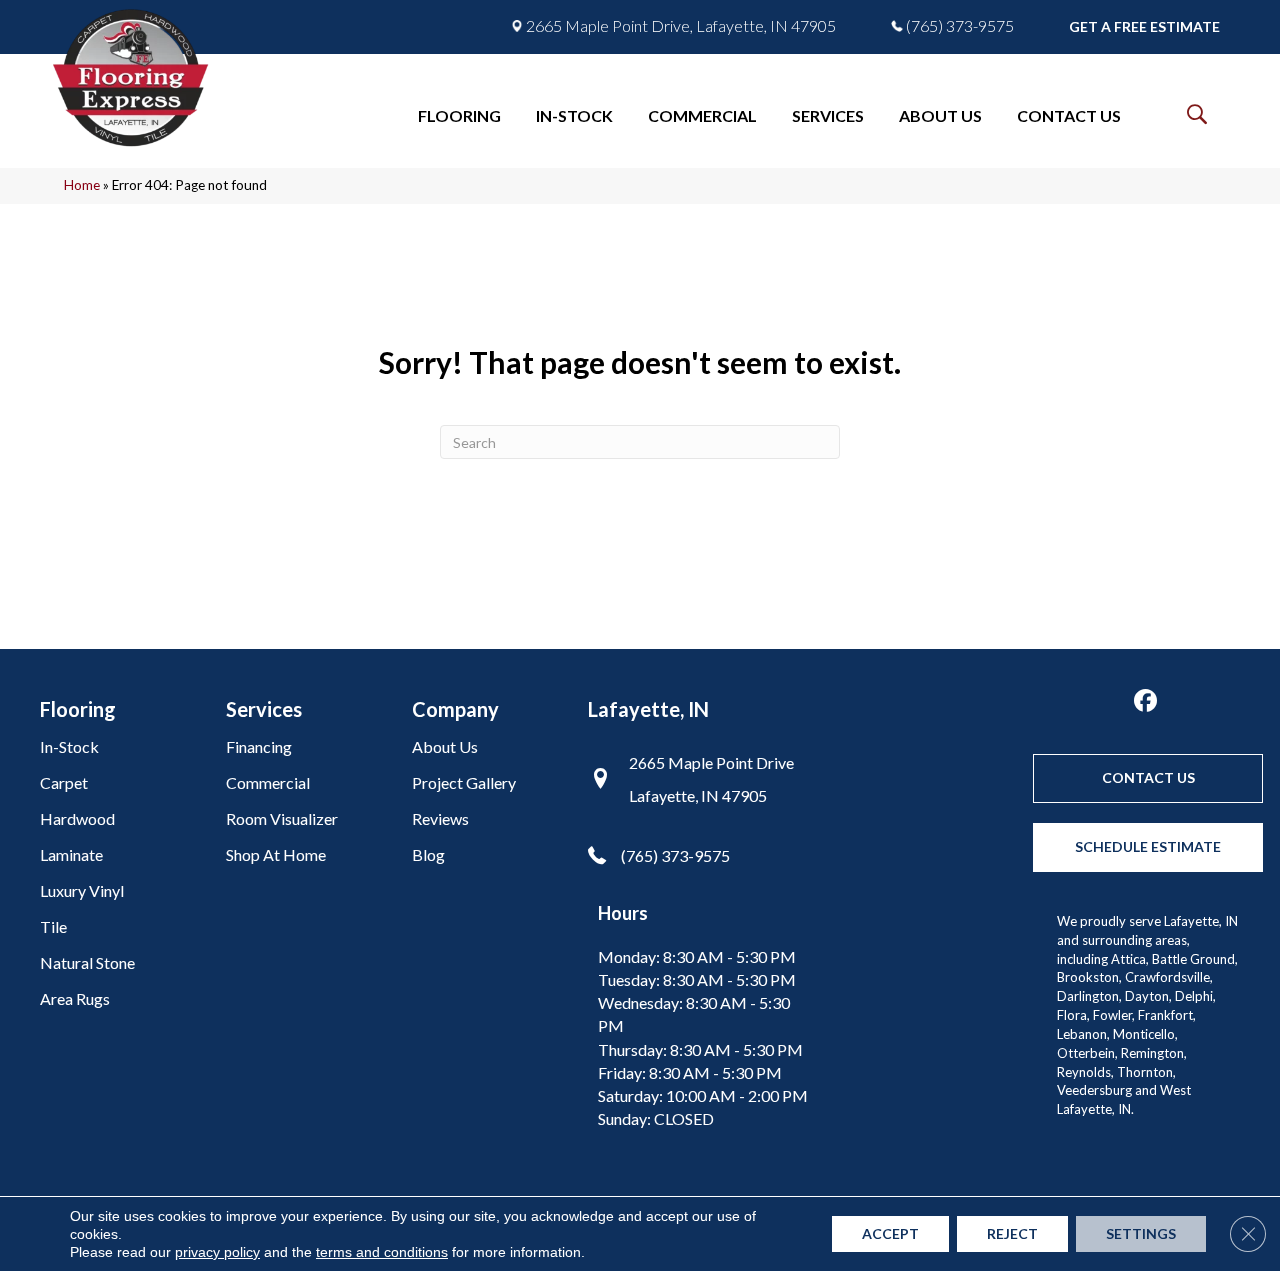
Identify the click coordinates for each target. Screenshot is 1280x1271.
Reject (1012, 1233)
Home (82, 185)
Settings (1141, 1233)
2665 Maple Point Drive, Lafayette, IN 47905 (681, 26)
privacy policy (217, 1252)
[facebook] (1145, 701)
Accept (890, 1233)
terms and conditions (382, 1252)
